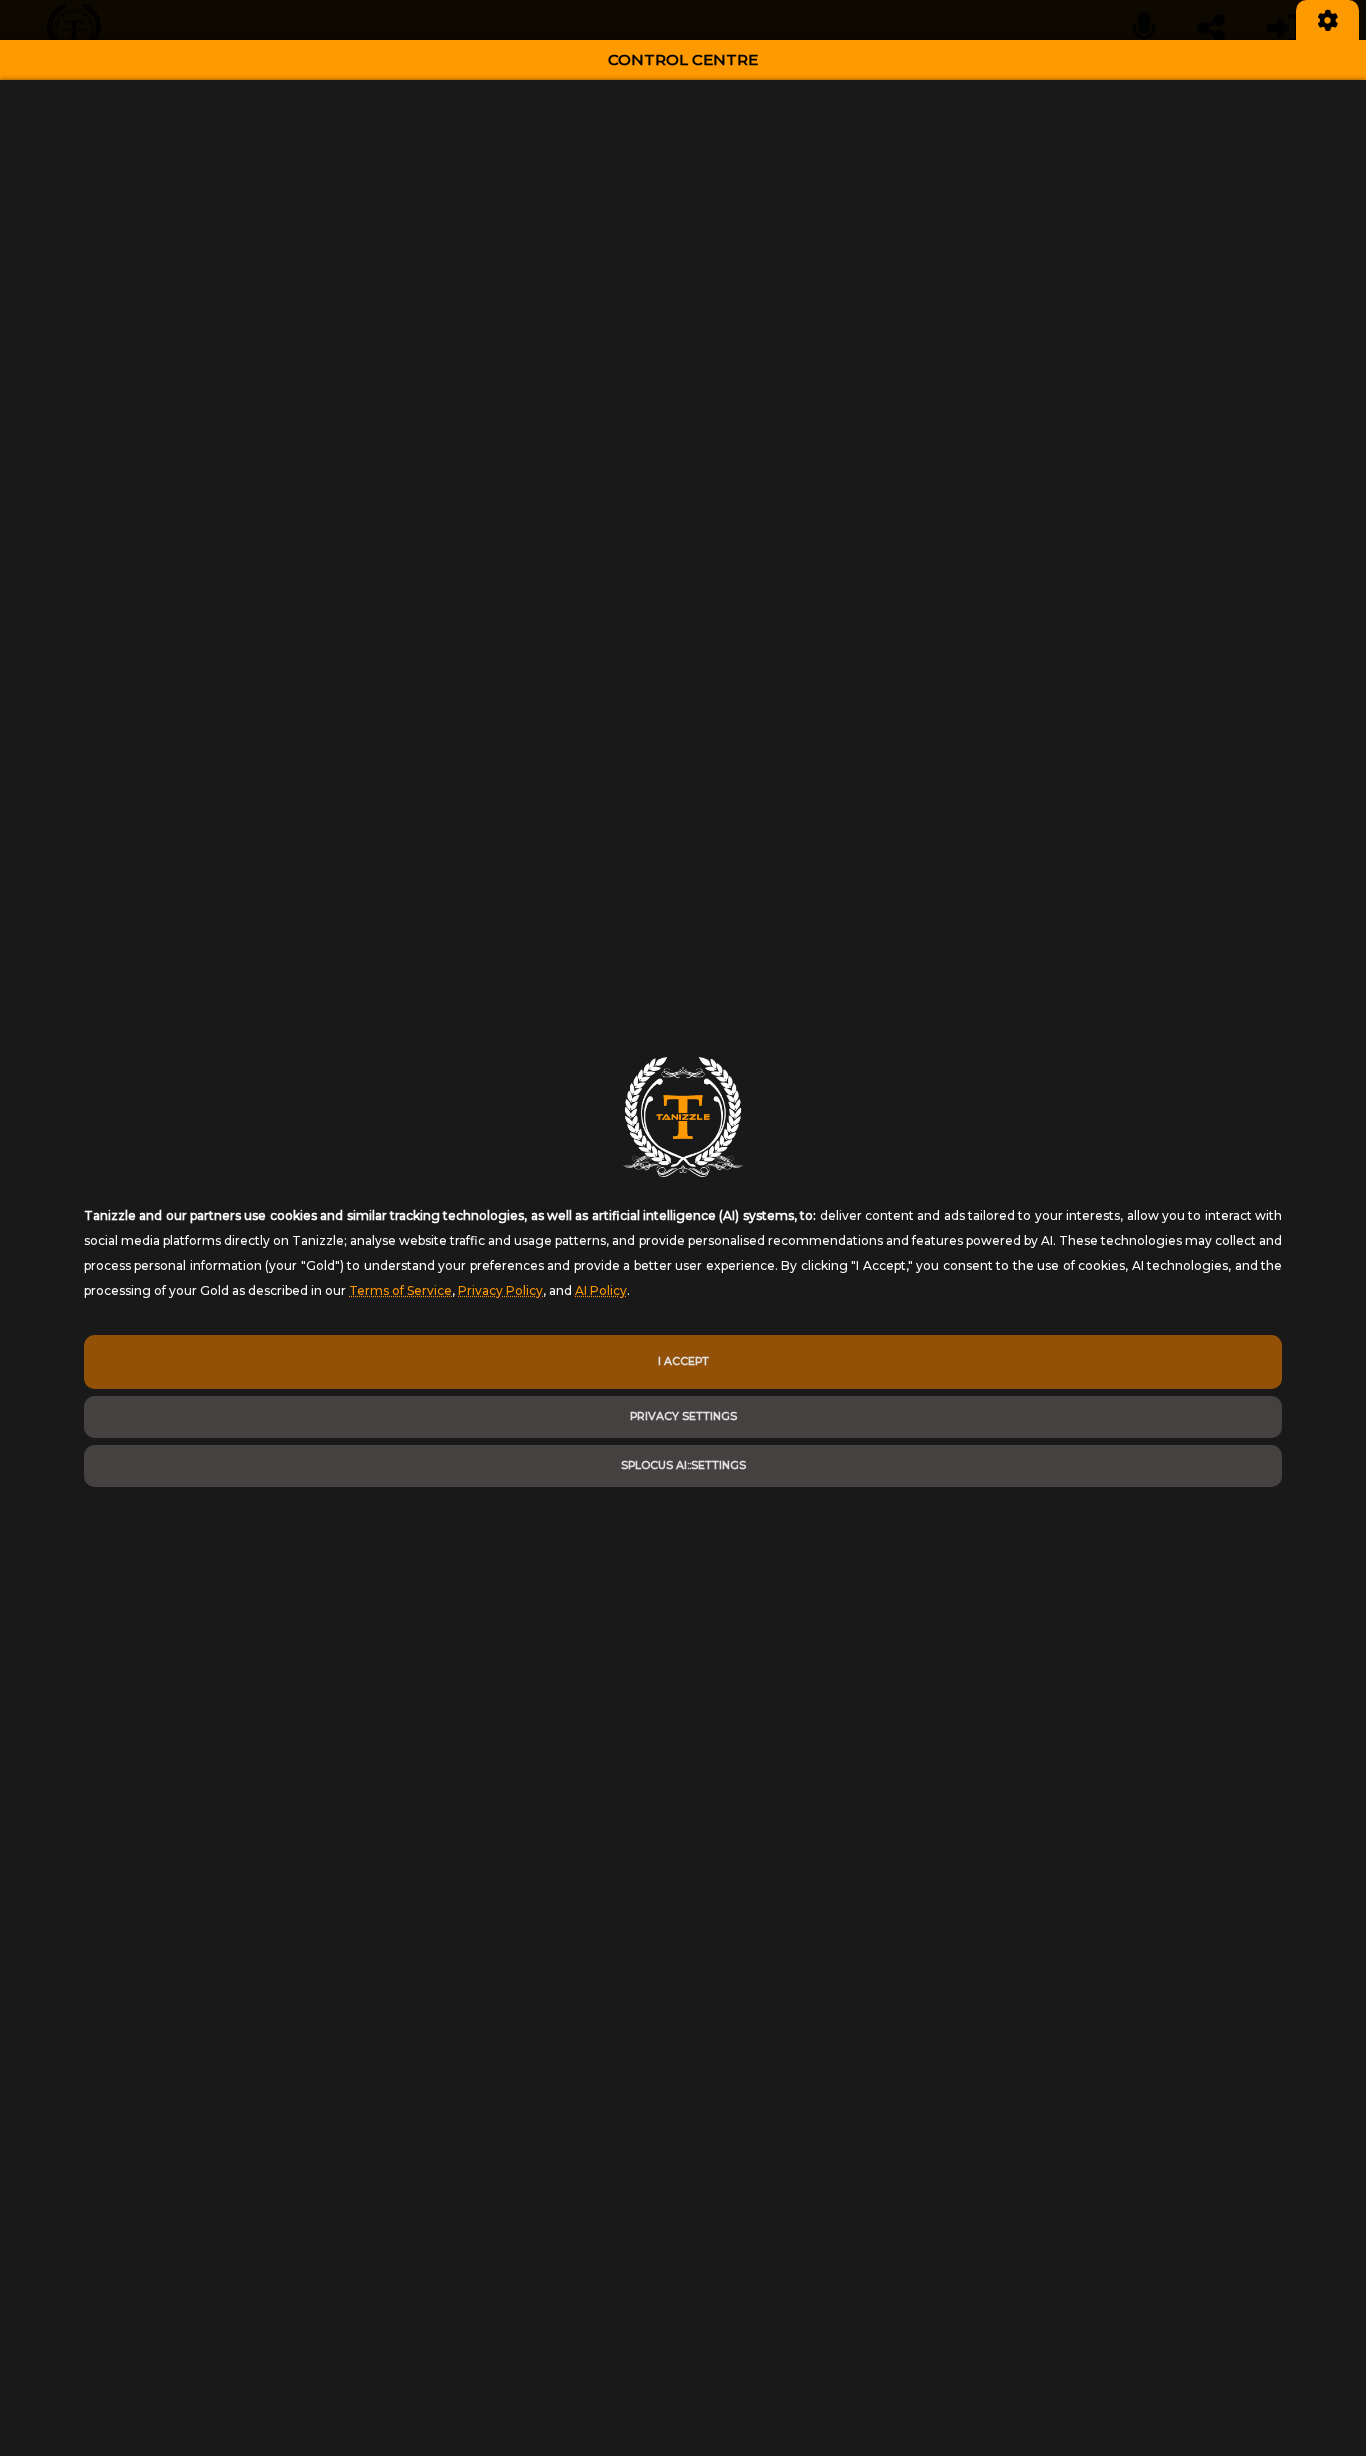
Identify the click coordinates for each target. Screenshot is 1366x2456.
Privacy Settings (683, 1416)
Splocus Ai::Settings (683, 1465)
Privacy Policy (500, 1290)
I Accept (683, 1361)
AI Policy (601, 1290)
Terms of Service (400, 1290)
